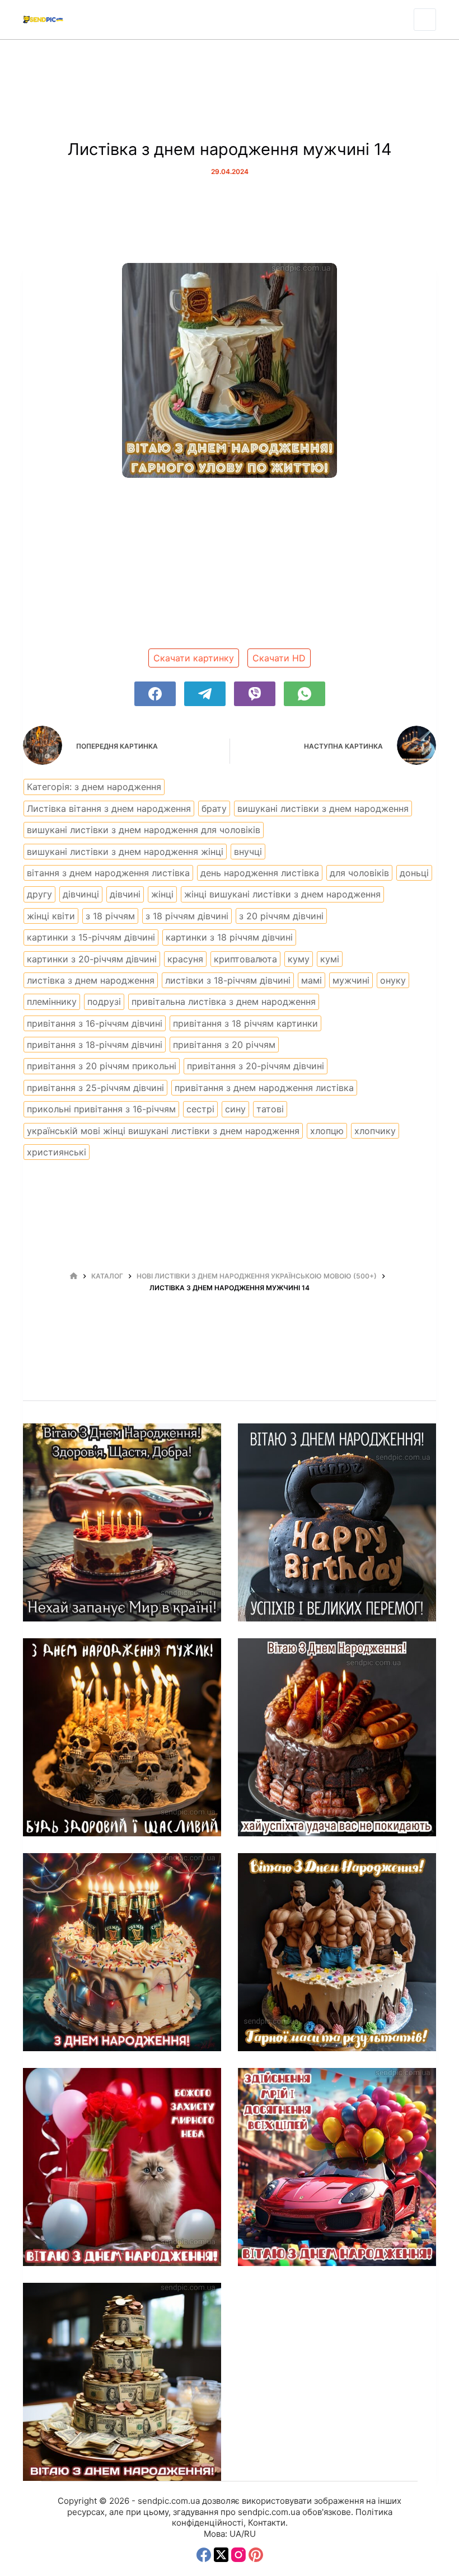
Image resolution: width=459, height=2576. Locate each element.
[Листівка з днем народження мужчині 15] (122, 1737)
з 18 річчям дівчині (187, 916)
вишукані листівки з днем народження (323, 808)
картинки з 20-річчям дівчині (92, 959)
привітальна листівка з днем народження (224, 1002)
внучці (248, 852)
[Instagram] (238, 2555)
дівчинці (81, 894)
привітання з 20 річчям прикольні (102, 1066)
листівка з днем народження (91, 980)
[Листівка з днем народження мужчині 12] (122, 1952)
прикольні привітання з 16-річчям (101, 1109)
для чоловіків (359, 873)
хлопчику (375, 1131)
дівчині (125, 894)
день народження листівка (260, 873)
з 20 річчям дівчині (281, 916)
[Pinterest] (256, 2555)
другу (39, 894)
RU (250, 2534)
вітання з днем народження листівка (108, 873)
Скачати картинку (194, 658)
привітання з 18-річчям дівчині (95, 1045)
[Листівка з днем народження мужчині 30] (337, 2167)
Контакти (267, 2523)
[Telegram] (205, 694)
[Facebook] (155, 694)
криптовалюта (245, 959)
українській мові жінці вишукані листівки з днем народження (163, 1131)
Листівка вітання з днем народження (109, 808)
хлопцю (327, 1131)
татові (270, 1109)
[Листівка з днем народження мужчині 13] (337, 1737)
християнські (57, 1152)
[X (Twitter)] (221, 2555)
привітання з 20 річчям (224, 1045)
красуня (185, 959)
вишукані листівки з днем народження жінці (125, 852)
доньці (414, 873)
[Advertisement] (230, 567)
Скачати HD (279, 658)
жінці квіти (51, 916)
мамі (312, 980)
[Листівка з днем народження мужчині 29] (122, 1522)
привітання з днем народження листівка (264, 1088)
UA (235, 2534)
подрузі (104, 1002)
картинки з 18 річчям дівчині (229, 937)
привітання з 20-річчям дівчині (256, 1066)
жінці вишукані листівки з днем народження (282, 894)
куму (299, 959)
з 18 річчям (110, 916)
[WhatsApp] (305, 694)
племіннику (52, 1002)
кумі (330, 959)
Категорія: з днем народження (94, 787)
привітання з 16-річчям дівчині (95, 1023)
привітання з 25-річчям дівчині (95, 1088)
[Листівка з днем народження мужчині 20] (337, 1522)
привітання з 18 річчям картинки (245, 1023)
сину (235, 1109)
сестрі (200, 1109)
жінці (162, 894)
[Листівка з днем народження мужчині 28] (122, 2382)
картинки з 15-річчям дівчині (91, 937)
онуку (393, 980)
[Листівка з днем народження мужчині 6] (337, 1952)
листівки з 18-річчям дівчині (228, 980)
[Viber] (255, 694)
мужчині (351, 980)
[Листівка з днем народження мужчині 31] (122, 2167)
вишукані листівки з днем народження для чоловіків (144, 830)
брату (214, 808)
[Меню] (425, 20)
